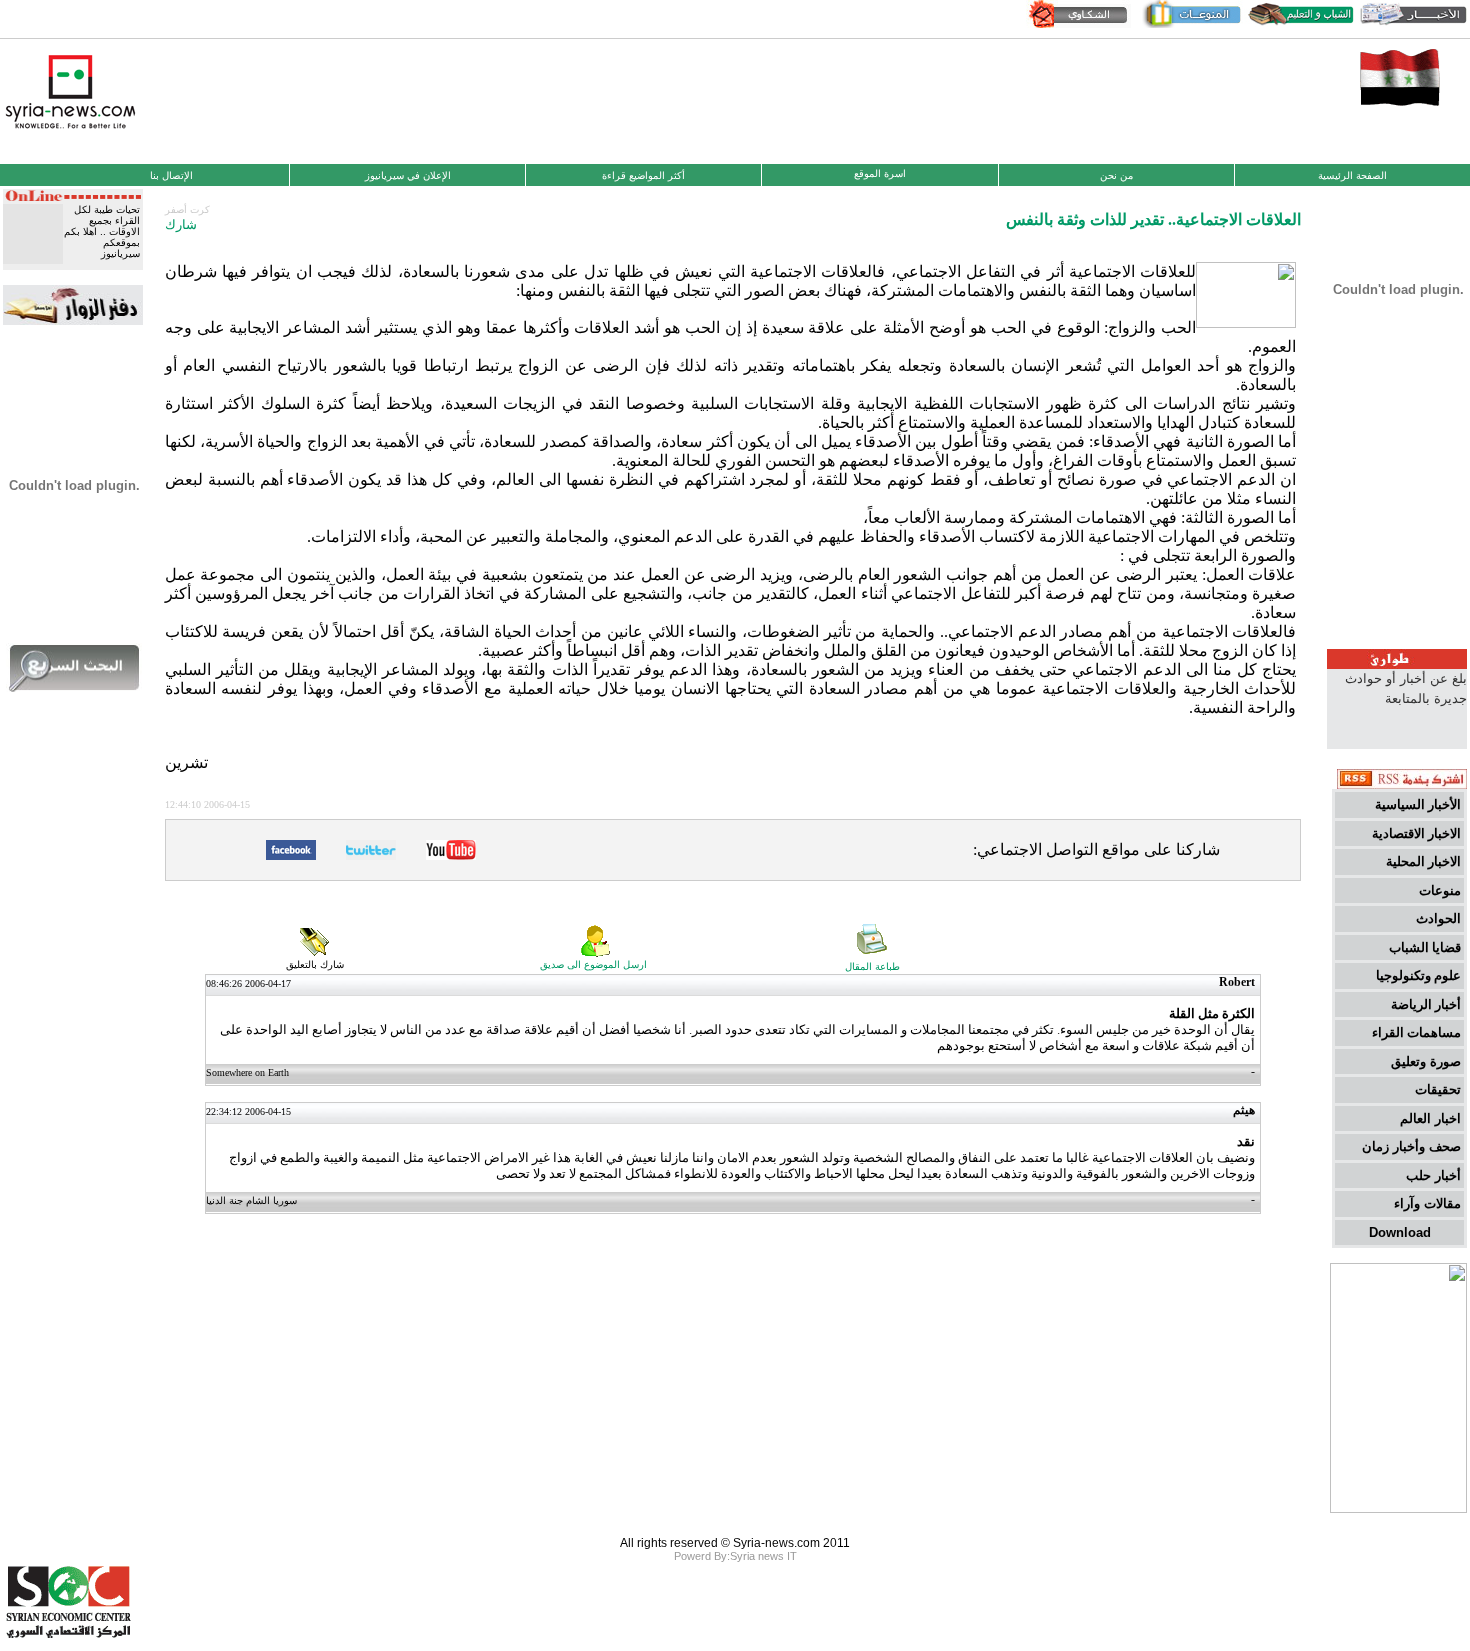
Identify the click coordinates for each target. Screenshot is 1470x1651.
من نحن (1116, 175)
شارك (181, 224)
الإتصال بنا (171, 175)
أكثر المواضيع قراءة (643, 175)
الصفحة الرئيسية (1352, 175)
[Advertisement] (735, 99)
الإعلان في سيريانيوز (408, 175)
